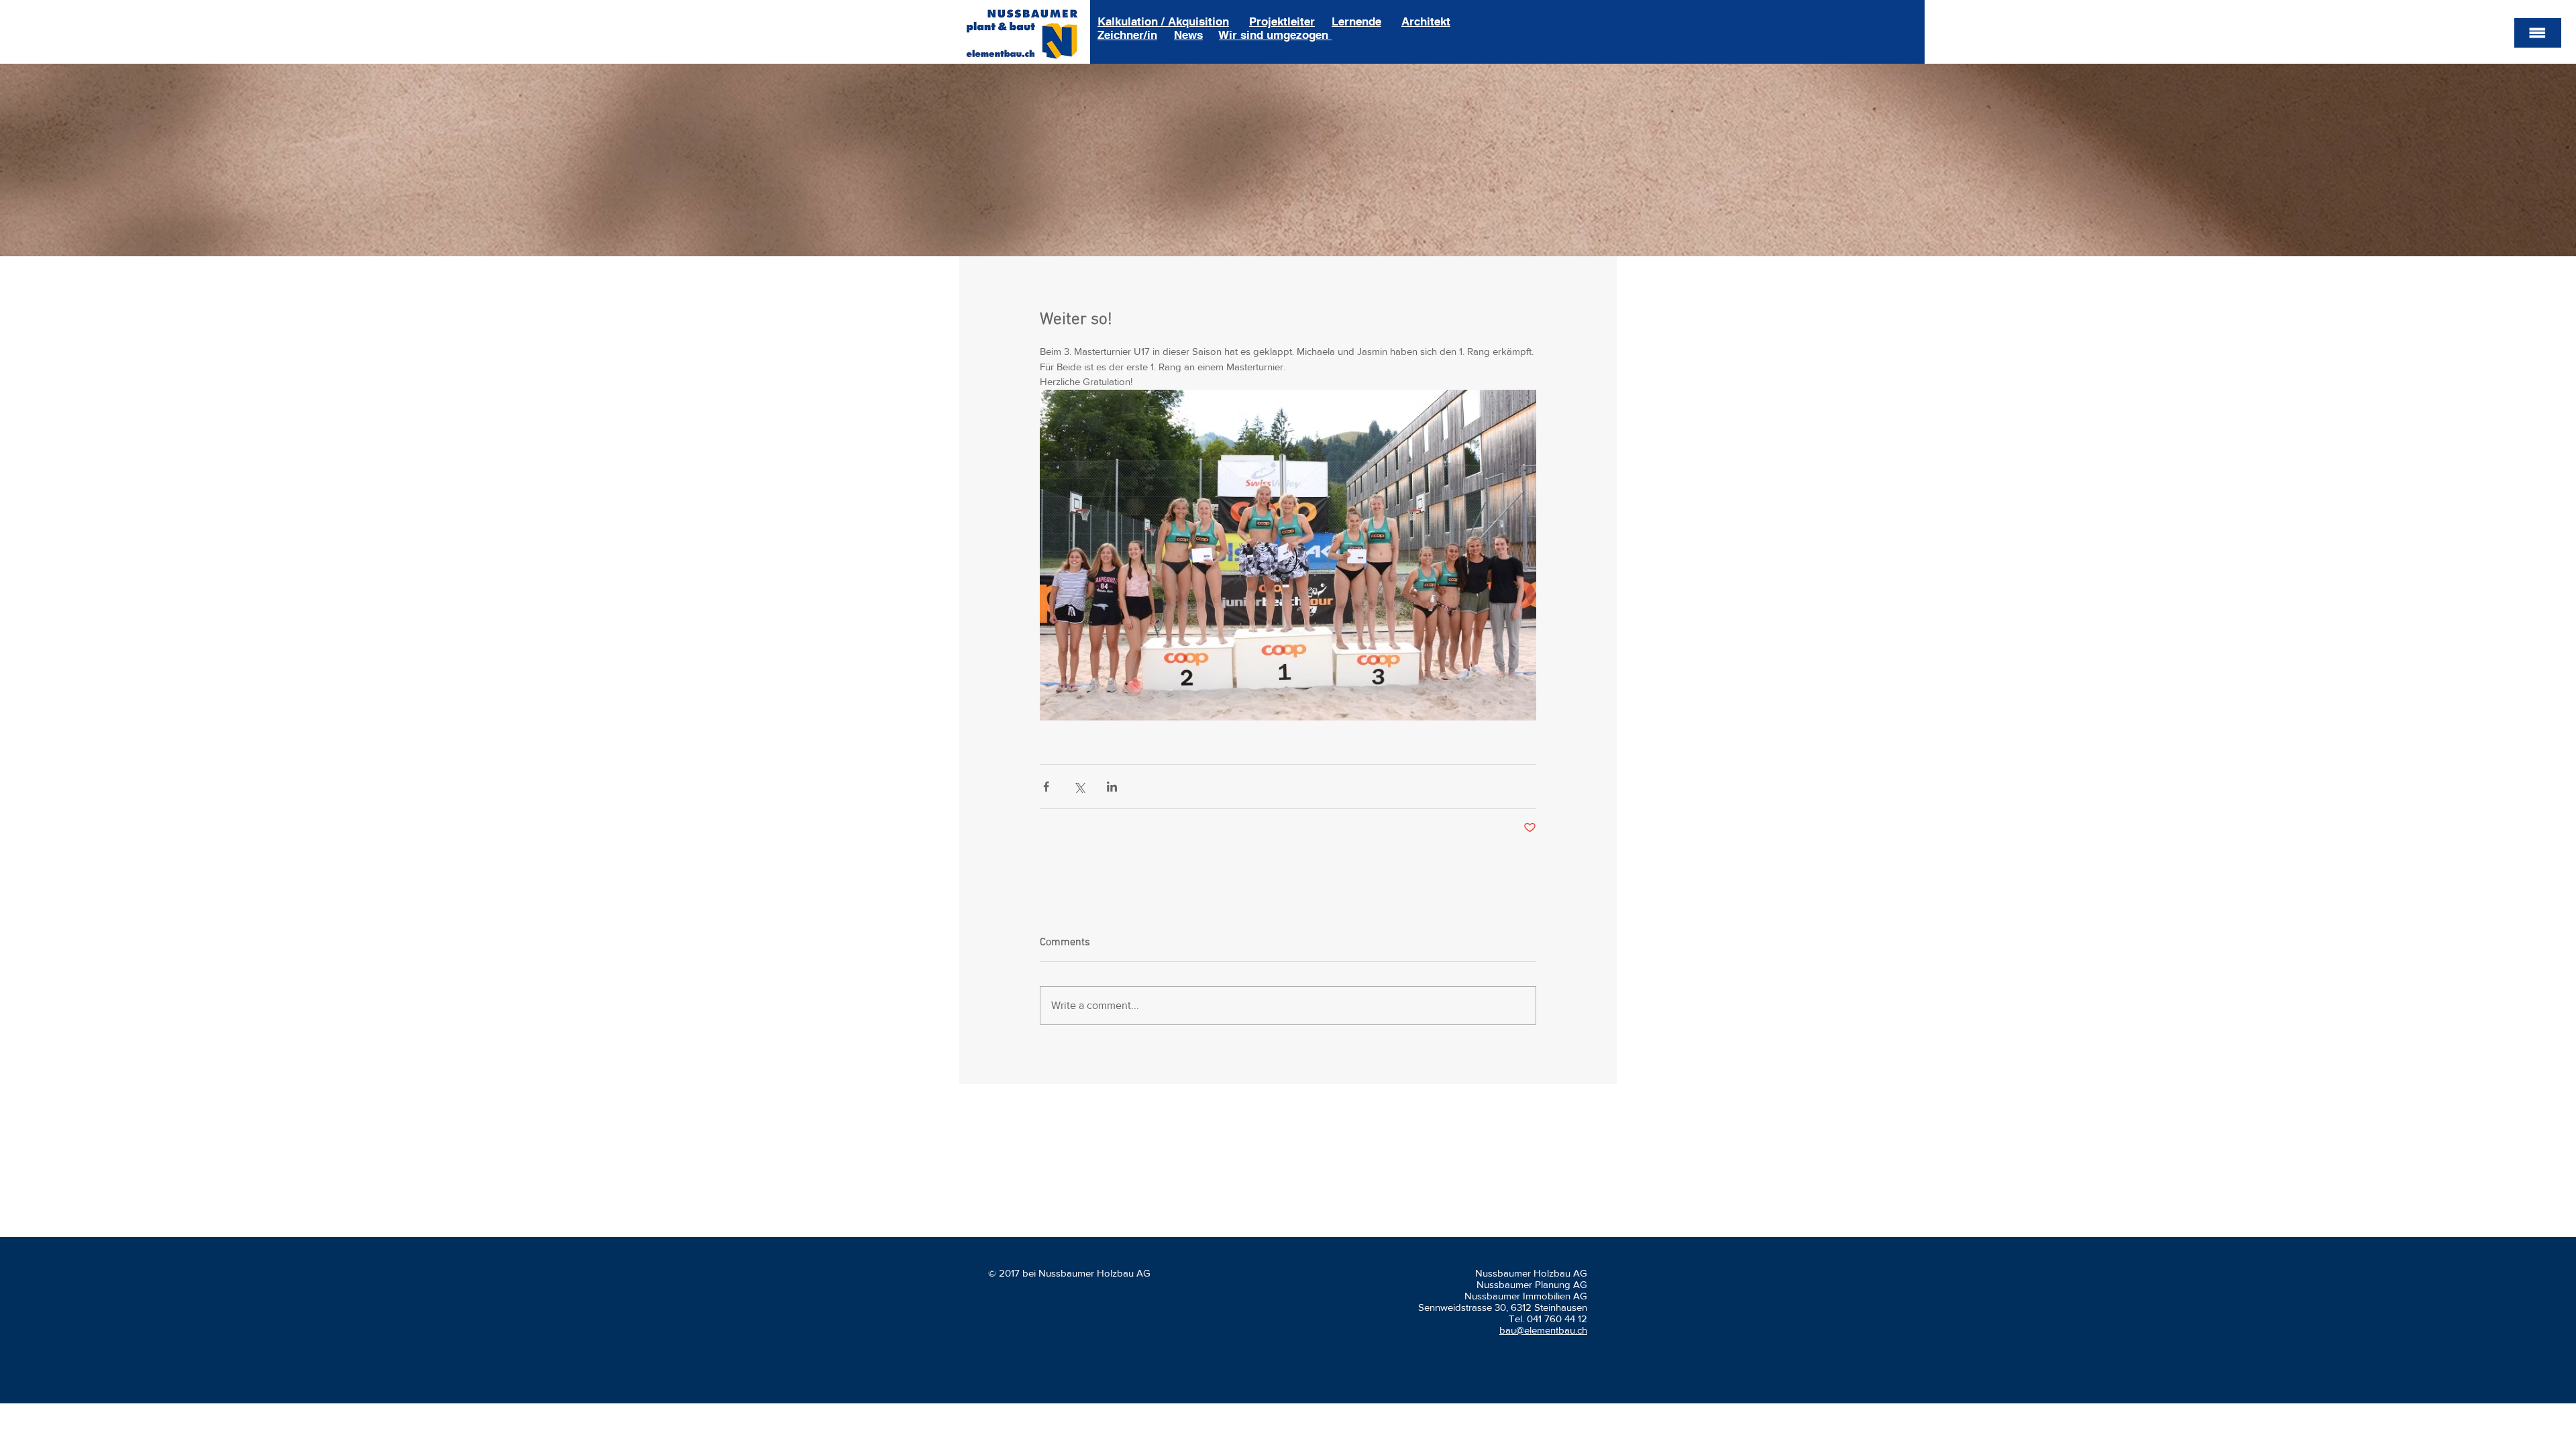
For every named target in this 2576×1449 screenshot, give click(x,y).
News (1188, 35)
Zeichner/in (1127, 35)
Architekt (1426, 21)
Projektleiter (1282, 21)
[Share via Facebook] (1046, 787)
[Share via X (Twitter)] (1079, 787)
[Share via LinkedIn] (1112, 787)
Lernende (1356, 21)
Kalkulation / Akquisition (1163, 21)
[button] (2538, 33)
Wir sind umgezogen (1275, 35)
